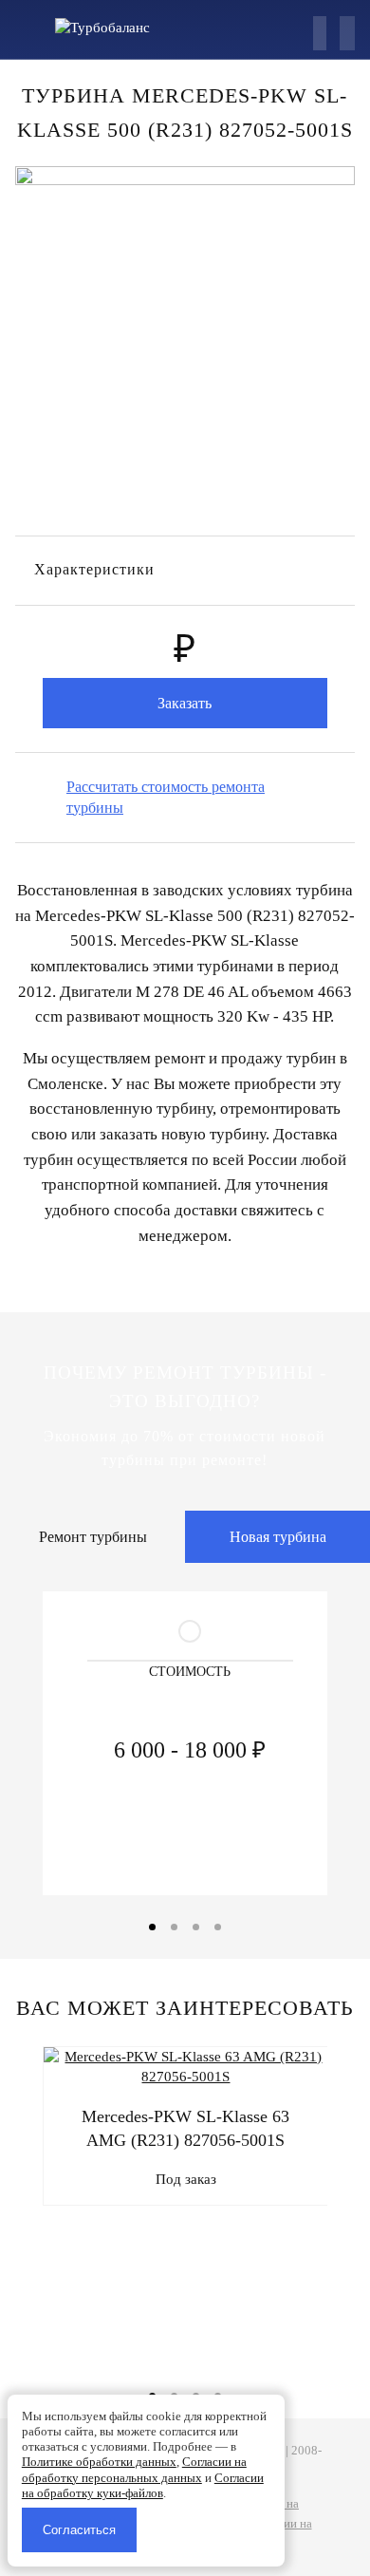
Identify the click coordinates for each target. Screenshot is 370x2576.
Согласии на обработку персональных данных (134, 2469)
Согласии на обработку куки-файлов (143, 2485)
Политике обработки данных (99, 2462)
